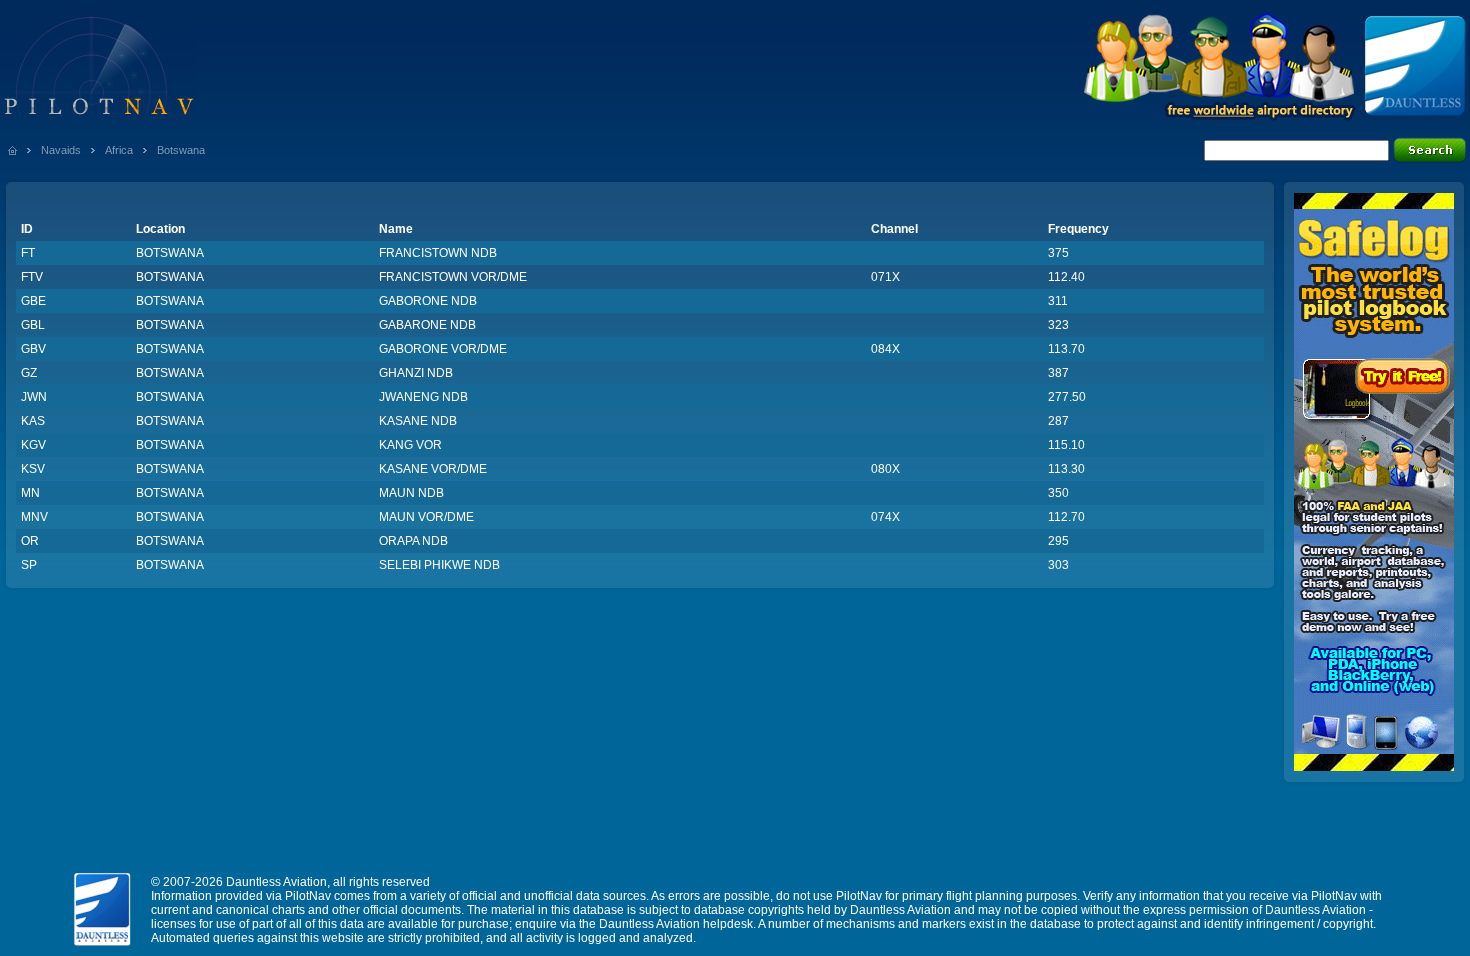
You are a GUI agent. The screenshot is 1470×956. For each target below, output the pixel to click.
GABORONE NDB (428, 301)
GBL (33, 325)
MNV (34, 517)
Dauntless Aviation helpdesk (676, 924)
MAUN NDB (411, 493)
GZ (29, 373)
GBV (33, 349)
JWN (34, 397)
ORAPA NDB (413, 541)
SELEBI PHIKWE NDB (439, 565)
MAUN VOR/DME (426, 517)
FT (28, 253)
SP (29, 565)
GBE (33, 301)
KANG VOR (410, 445)
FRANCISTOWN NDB (438, 253)
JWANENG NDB (423, 397)
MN (30, 493)
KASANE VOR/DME (433, 469)
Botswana (181, 150)
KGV (33, 445)
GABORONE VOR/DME (443, 349)
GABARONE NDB (427, 325)
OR (30, 541)
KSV (33, 469)
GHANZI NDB (416, 373)
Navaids (61, 150)
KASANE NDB (418, 421)
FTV (32, 277)
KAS (33, 421)
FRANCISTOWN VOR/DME (453, 277)
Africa (119, 150)
